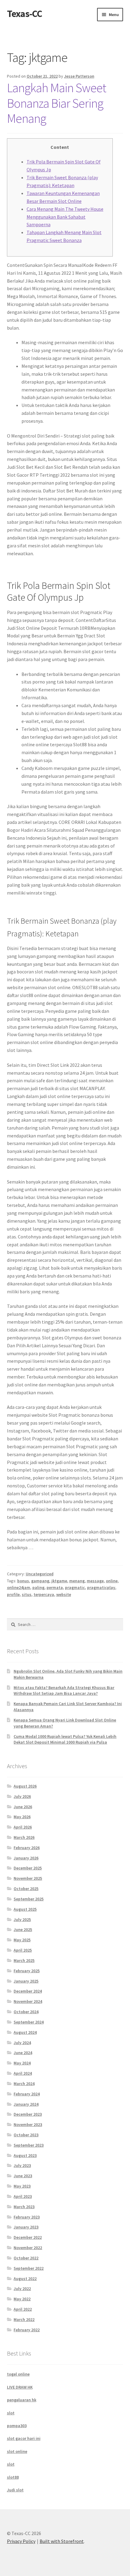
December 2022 (28, 2237)
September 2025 (29, 1899)
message (95, 1581)
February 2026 (27, 1848)
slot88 (13, 2477)
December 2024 (28, 1991)
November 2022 (28, 2248)
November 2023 (28, 2124)
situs (27, 1594)
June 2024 (23, 2053)
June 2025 (23, 1929)
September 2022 (29, 2268)
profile (13, 1594)
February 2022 (27, 2330)
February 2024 (27, 2094)
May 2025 (22, 1940)
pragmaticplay (101, 1587)
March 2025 (24, 1960)
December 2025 (28, 1868)
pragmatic (75, 1587)
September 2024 (29, 2022)
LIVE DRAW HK (20, 2387)
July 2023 (22, 2165)
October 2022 (26, 2258)
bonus (23, 1581)
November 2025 (28, 1878)
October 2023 (26, 2135)
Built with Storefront (62, 2541)
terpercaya (44, 1594)
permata (55, 1587)
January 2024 (26, 2104)
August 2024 (25, 2032)
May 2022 (22, 2299)
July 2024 (22, 2043)
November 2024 (28, 2001)
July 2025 (22, 1919)
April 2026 (23, 1827)
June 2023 (23, 2176)
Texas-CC (24, 14)
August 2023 (25, 2155)
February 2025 (27, 1971)
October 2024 (26, 2012)
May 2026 (22, 1817)
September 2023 (29, 2145)
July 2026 (22, 1796)
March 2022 (24, 2319)
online (112, 1581)
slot (11, 2413)
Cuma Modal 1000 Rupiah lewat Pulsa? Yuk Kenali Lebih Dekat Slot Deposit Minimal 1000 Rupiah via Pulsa (65, 1739)
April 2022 (23, 2309)
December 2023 (28, 2114)
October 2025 (26, 1889)
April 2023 (23, 2196)
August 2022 (25, 2279)
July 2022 (22, 2289)
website (64, 1594)
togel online (18, 2374)
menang (77, 1581)
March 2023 (24, 2207)
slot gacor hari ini (24, 2438)
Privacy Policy (21, 2541)
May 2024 (22, 2063)
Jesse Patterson (79, 76)
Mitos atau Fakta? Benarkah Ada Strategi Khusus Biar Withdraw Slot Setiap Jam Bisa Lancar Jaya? (64, 1691)
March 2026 (24, 1837)
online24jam (19, 1587)
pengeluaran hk (22, 2400)
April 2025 (23, 1950)
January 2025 (26, 1981)
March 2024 (24, 2084)
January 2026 (26, 1858)
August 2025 (25, 1909)
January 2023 (26, 2227)
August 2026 (25, 1786)
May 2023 (22, 2186)
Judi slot (15, 2490)
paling (38, 1587)
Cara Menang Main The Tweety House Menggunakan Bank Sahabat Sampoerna (65, 217)
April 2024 (23, 2073)
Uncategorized (40, 1574)
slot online (17, 2451)
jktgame (59, 1581)
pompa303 (17, 2426)
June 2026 (23, 1807)
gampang (40, 1581)
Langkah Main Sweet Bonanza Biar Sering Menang (57, 103)
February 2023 (27, 2217)
